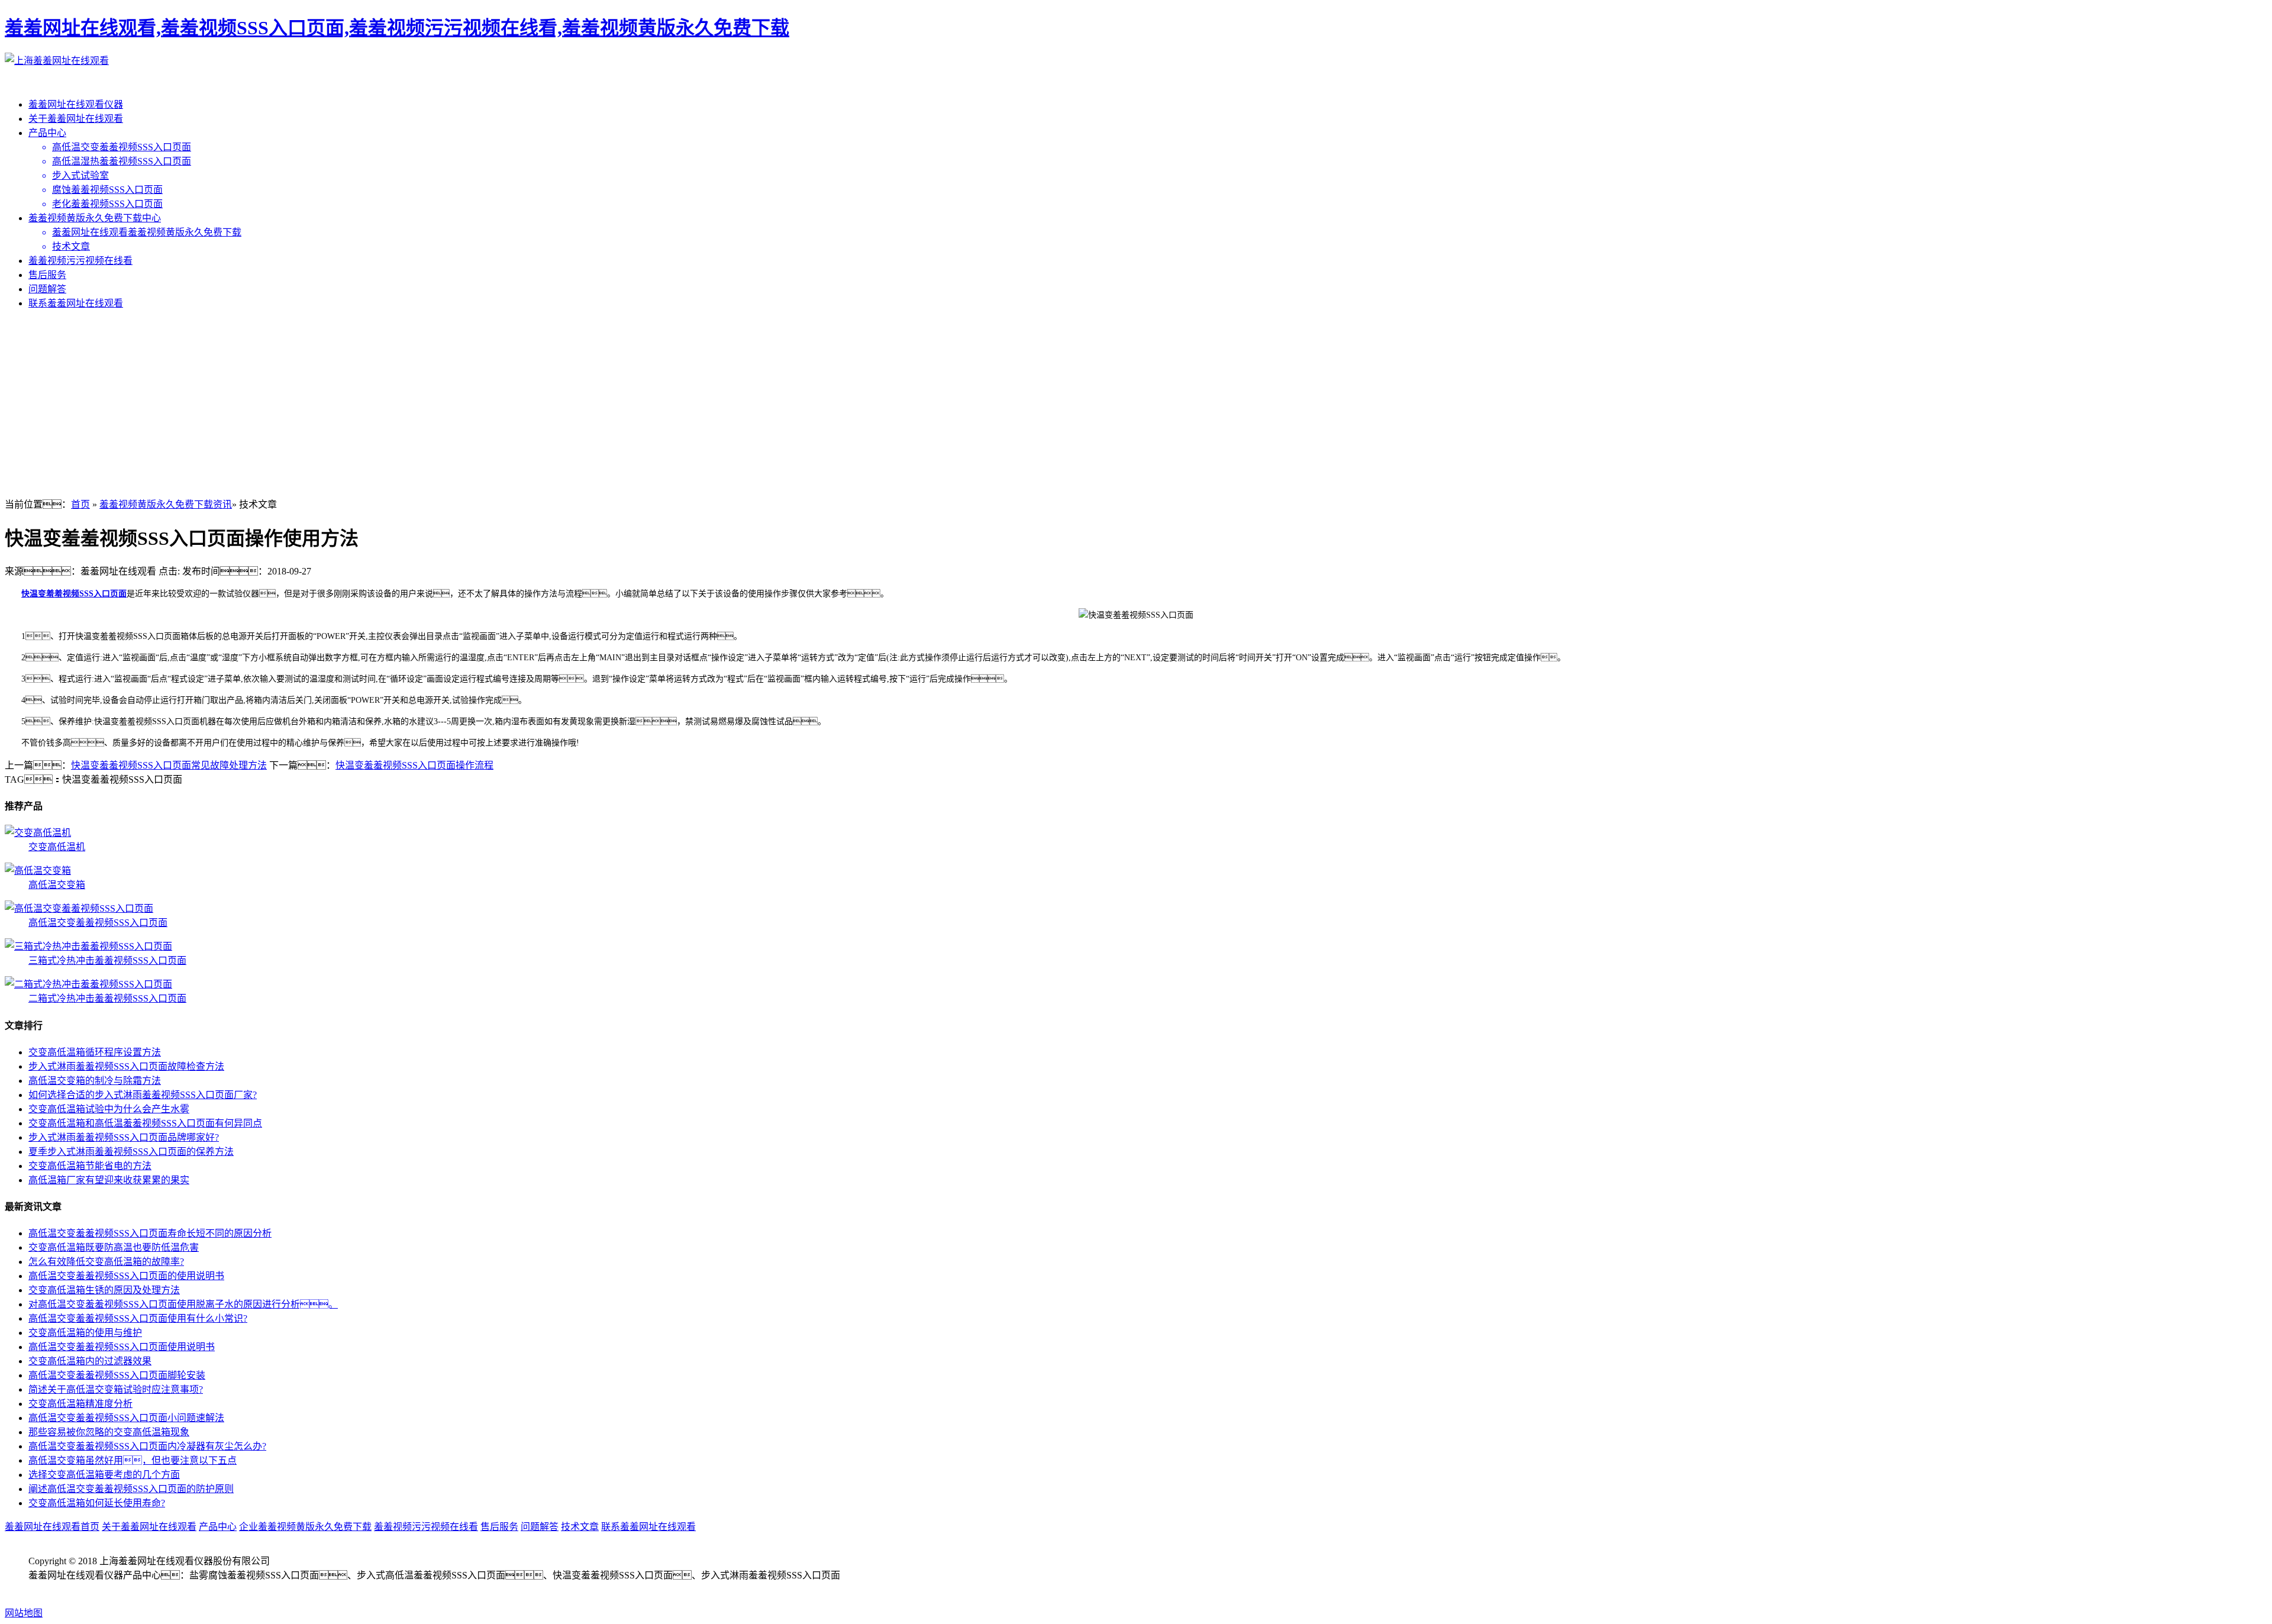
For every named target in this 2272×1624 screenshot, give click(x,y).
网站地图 (24, 1613)
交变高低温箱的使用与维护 (85, 1333)
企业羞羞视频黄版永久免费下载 (305, 1527)
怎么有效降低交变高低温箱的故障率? (106, 1262)
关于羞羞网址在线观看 (76, 119)
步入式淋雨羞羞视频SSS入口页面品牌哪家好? (124, 1137)
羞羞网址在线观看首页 (52, 1527)
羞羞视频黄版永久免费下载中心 (95, 218)
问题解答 (47, 289)
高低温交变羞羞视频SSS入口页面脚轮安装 (117, 1375)
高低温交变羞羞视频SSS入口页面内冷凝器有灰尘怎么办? (147, 1446)
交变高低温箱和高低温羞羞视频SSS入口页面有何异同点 (145, 1123)
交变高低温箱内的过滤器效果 (90, 1361)
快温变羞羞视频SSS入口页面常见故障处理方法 (169, 765)
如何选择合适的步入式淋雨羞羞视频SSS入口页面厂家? (143, 1095)
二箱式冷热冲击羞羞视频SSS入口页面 (107, 998)
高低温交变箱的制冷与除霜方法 (95, 1081)
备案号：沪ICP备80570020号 (102, 1589)
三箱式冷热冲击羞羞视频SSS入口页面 (107, 960)
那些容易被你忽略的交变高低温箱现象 (109, 1432)
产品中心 (47, 133)
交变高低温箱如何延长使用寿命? (97, 1503)
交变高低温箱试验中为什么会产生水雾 (109, 1109)
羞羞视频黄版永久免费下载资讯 (166, 504)
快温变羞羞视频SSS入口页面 (74, 594)
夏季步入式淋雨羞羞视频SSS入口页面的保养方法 (131, 1152)
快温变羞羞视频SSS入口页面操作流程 (414, 765)
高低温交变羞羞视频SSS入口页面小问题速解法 (126, 1418)
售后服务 (47, 275)
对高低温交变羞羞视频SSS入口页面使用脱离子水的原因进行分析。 (183, 1304)
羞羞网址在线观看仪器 (76, 104)
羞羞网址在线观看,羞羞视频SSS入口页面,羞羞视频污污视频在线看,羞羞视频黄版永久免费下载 (397, 28)
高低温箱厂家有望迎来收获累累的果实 (109, 1180)
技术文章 (580, 1527)
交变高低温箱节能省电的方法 (90, 1166)
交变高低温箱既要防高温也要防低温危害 (114, 1247)
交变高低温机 (57, 847)
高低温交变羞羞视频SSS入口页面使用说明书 (122, 1347)
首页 (80, 504)
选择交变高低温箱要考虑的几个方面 (104, 1475)
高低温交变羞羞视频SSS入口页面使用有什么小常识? (138, 1318)
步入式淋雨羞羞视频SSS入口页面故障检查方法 (126, 1066)
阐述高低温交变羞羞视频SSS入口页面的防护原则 (131, 1489)
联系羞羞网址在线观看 (76, 303)
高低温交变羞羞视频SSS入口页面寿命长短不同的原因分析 (150, 1233)
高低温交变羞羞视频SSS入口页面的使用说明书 (126, 1276)
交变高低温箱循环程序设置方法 (95, 1052)
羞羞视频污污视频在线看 (80, 261)
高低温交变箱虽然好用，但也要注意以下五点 (133, 1460)
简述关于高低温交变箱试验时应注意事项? (116, 1389)
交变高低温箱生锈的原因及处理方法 (104, 1290)
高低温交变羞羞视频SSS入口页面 (98, 923)
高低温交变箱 (57, 885)
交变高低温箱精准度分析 (80, 1404)
